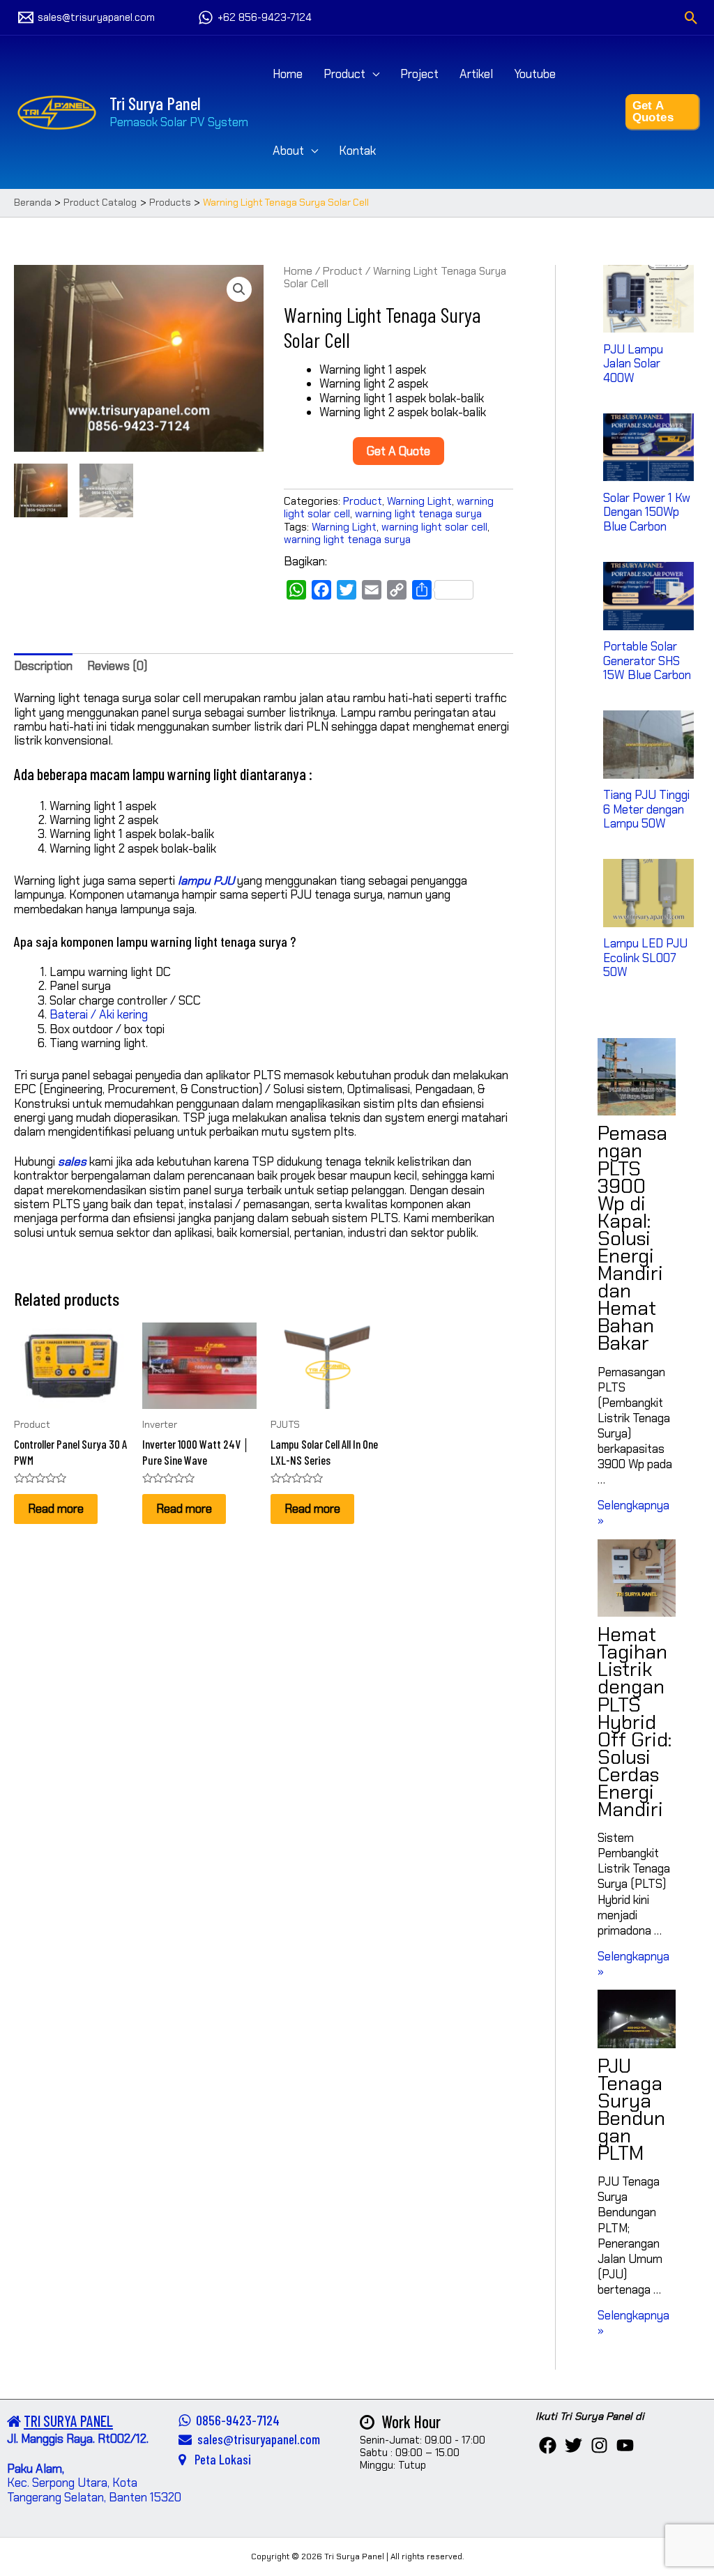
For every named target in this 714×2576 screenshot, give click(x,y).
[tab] (43, 666)
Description (43, 666)
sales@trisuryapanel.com (256, 2439)
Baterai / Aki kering (99, 1014)
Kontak (357, 151)
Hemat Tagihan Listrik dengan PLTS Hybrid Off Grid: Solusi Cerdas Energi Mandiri (635, 1722)
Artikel (476, 74)
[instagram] (599, 2445)
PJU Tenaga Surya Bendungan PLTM (631, 2110)
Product (344, 74)
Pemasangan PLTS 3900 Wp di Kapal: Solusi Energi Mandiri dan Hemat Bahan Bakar (632, 1238)
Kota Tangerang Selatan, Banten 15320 (94, 2490)
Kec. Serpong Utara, (60, 2476)
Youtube (535, 74)
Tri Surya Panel (155, 103)
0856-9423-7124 (235, 2420)
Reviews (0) (117, 666)
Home (288, 74)
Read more (56, 1509)
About (288, 151)
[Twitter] (574, 2445)
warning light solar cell (434, 527)
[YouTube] (625, 2445)
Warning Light (419, 501)
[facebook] (548, 2445)
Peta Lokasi (219, 2459)
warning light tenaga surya (418, 514)
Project (419, 74)
